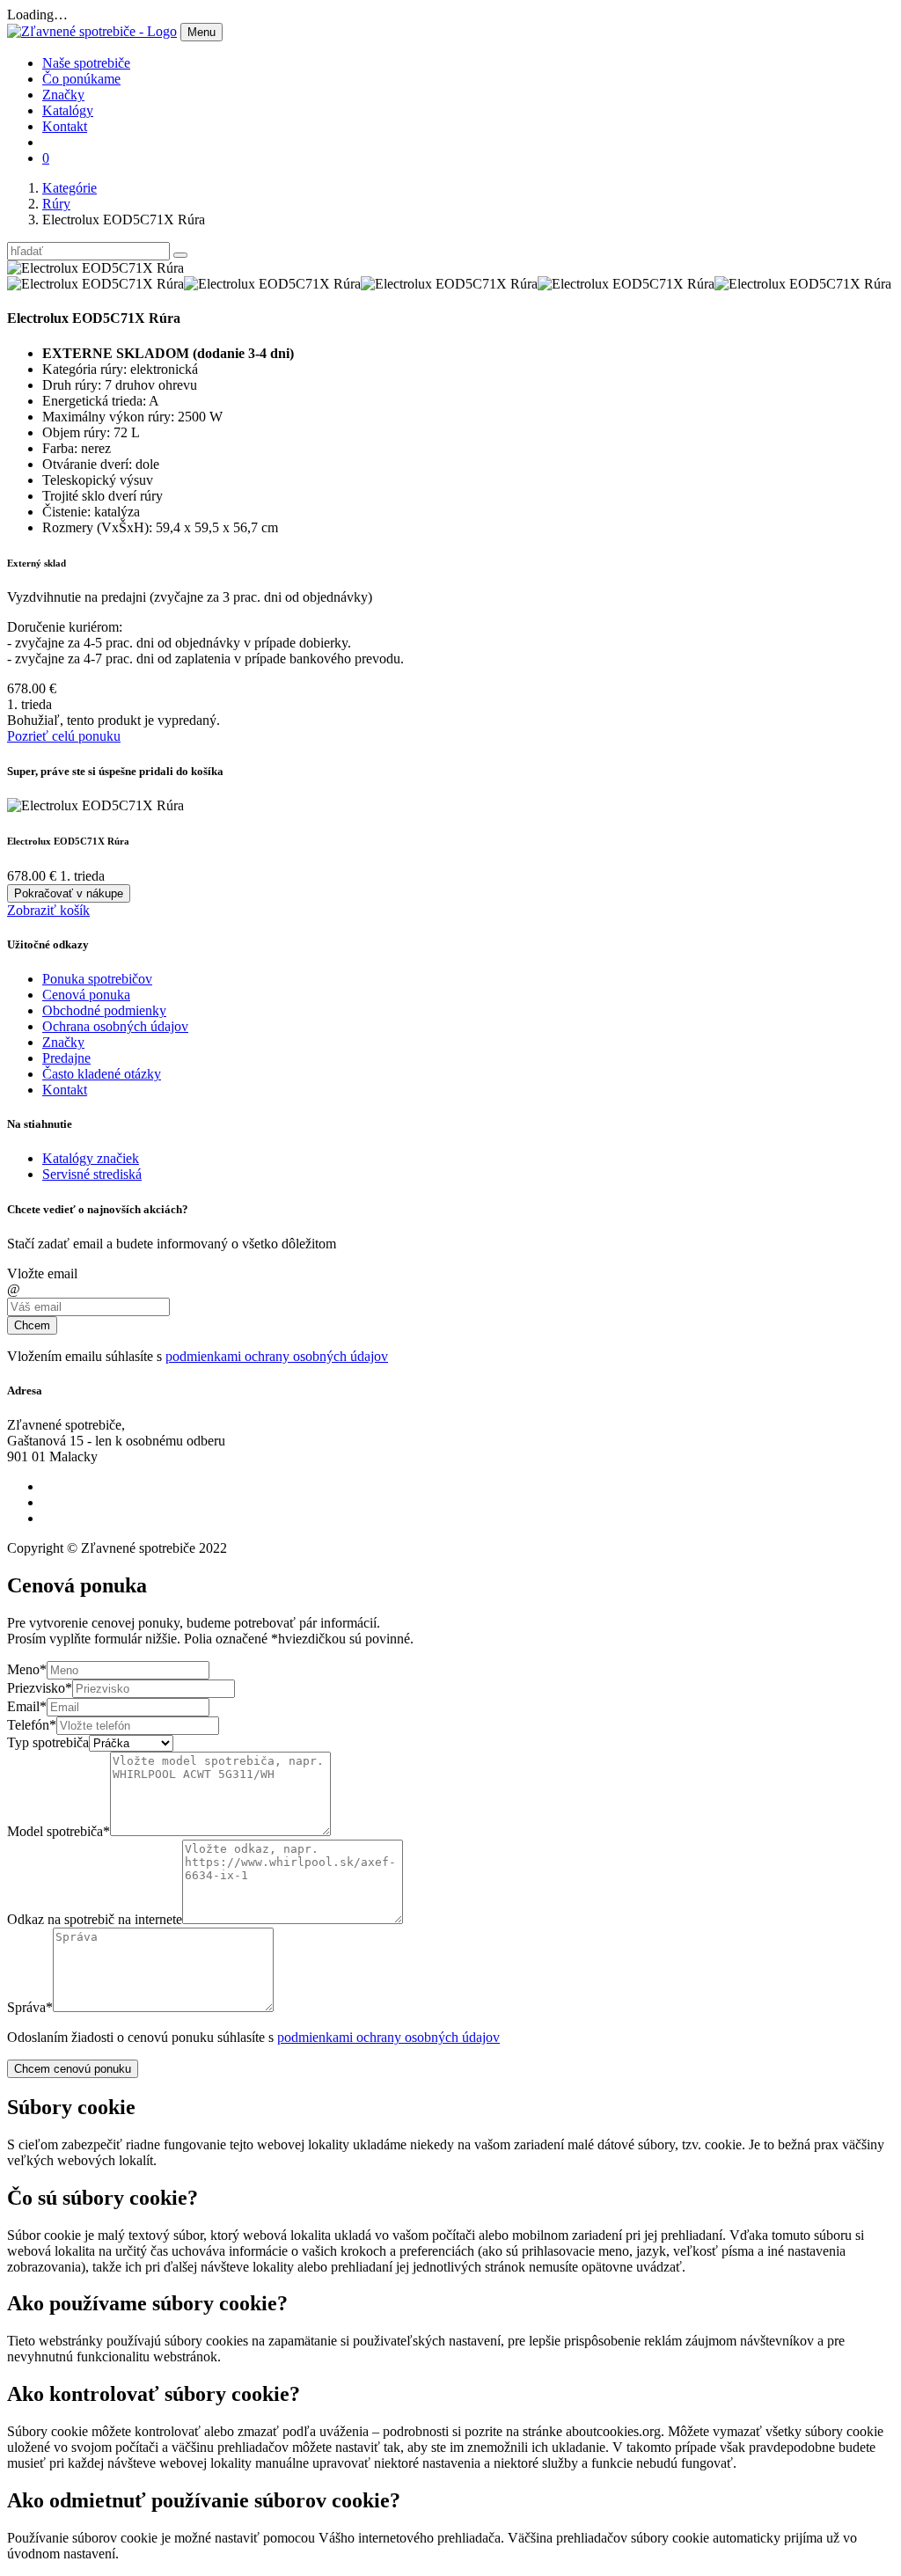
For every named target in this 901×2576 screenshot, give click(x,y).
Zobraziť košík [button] (48, 910)
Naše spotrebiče (86, 63)
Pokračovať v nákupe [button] (69, 893)
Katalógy (68, 110)
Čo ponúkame (81, 79)
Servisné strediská (92, 1174)
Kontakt (65, 126)
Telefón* (32, 1725)
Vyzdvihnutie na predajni (77, 597)
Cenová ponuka (86, 995)
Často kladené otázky (102, 1074)
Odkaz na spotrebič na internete (95, 1919)
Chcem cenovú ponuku (73, 2069)
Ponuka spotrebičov (97, 979)
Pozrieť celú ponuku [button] (64, 736)
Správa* (30, 2007)
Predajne (66, 1058)
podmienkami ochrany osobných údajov (277, 1356)
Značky (63, 95)
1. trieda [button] (29, 704)
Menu (201, 32)
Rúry (56, 204)
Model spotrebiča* (59, 1831)
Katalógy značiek (91, 1158)
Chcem (32, 1325)
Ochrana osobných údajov (115, 1026)
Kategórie (70, 188)
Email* (27, 1706)
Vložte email (42, 1273)
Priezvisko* (40, 1688)
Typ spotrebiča (48, 1742)
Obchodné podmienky (104, 1010)
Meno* (27, 1669)
